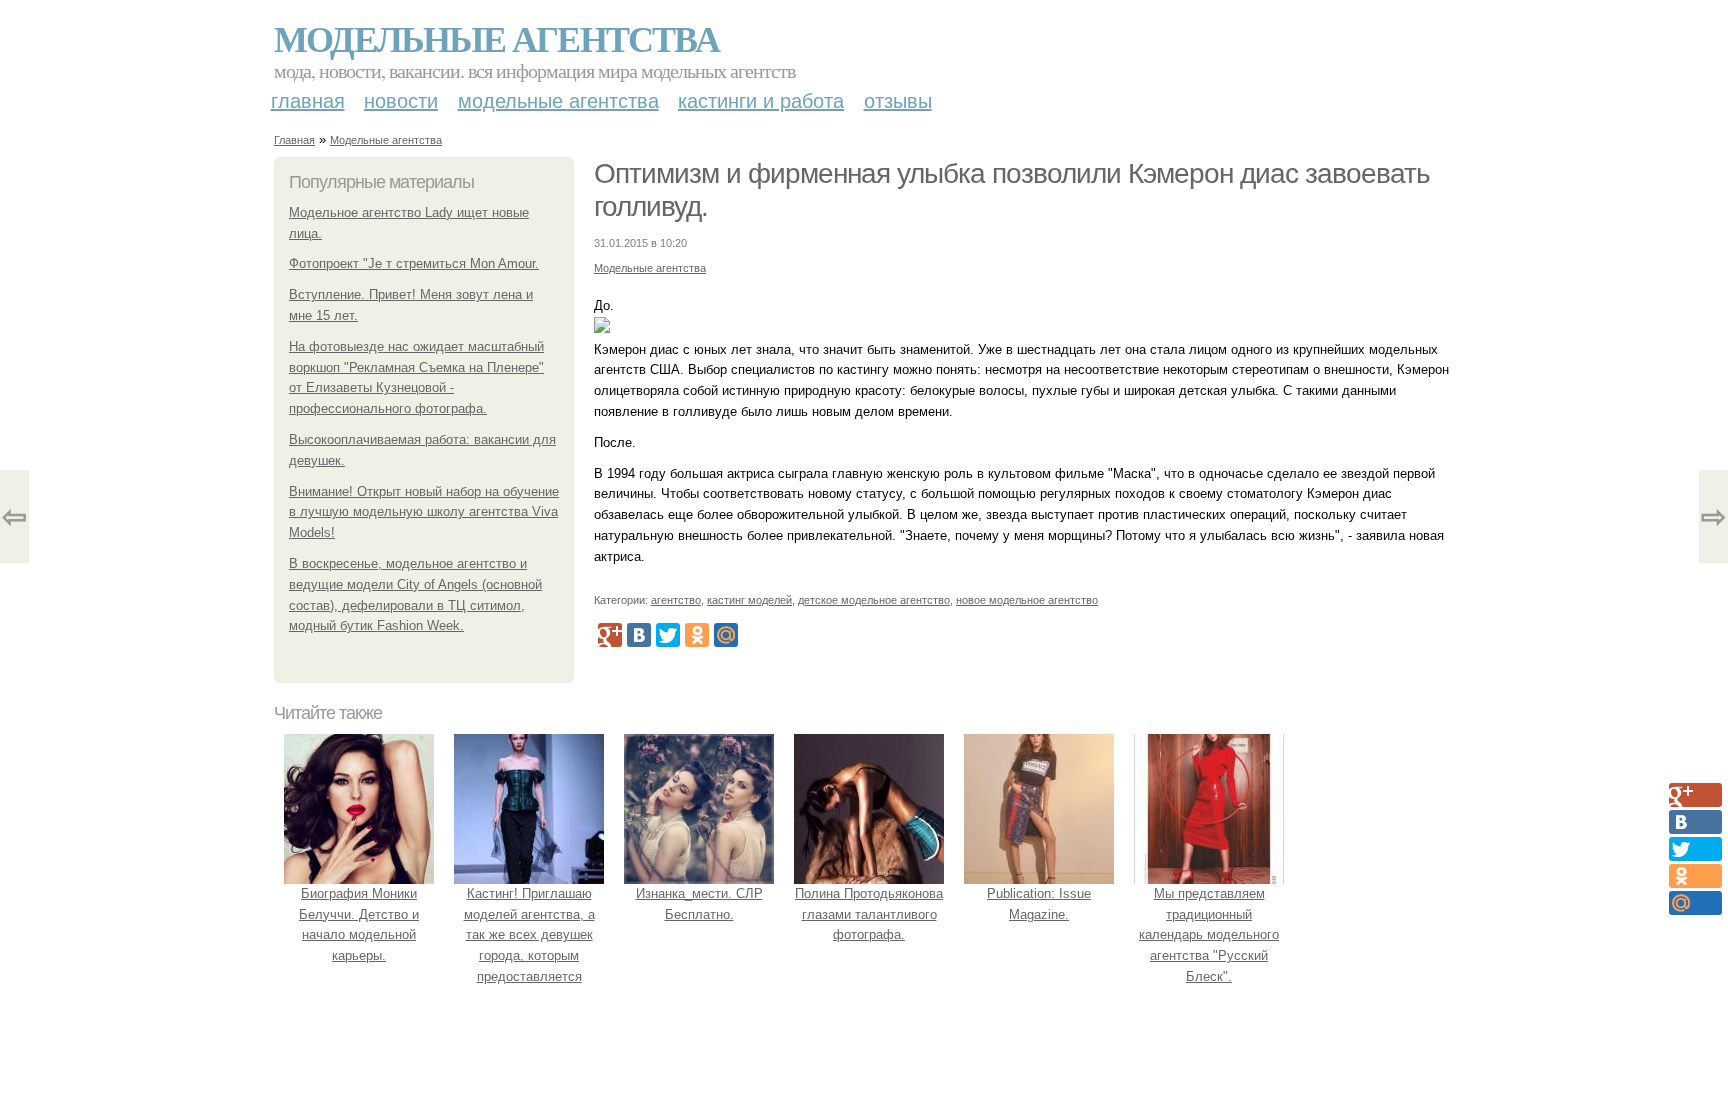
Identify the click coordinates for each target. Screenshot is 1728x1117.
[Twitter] (668, 635)
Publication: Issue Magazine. (1039, 904)
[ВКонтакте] (639, 635)
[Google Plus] (610, 635)
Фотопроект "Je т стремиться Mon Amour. (414, 263)
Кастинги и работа (761, 101)
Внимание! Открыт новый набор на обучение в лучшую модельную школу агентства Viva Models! (424, 512)
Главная (308, 101)
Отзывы (898, 101)
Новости (401, 101)
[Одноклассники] (697, 635)
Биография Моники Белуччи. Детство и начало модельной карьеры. (359, 924)
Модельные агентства (496, 38)
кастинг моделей (749, 600)
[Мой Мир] (726, 635)
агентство (676, 600)
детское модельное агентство (874, 600)
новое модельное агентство (1027, 600)
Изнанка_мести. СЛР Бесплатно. (699, 904)
